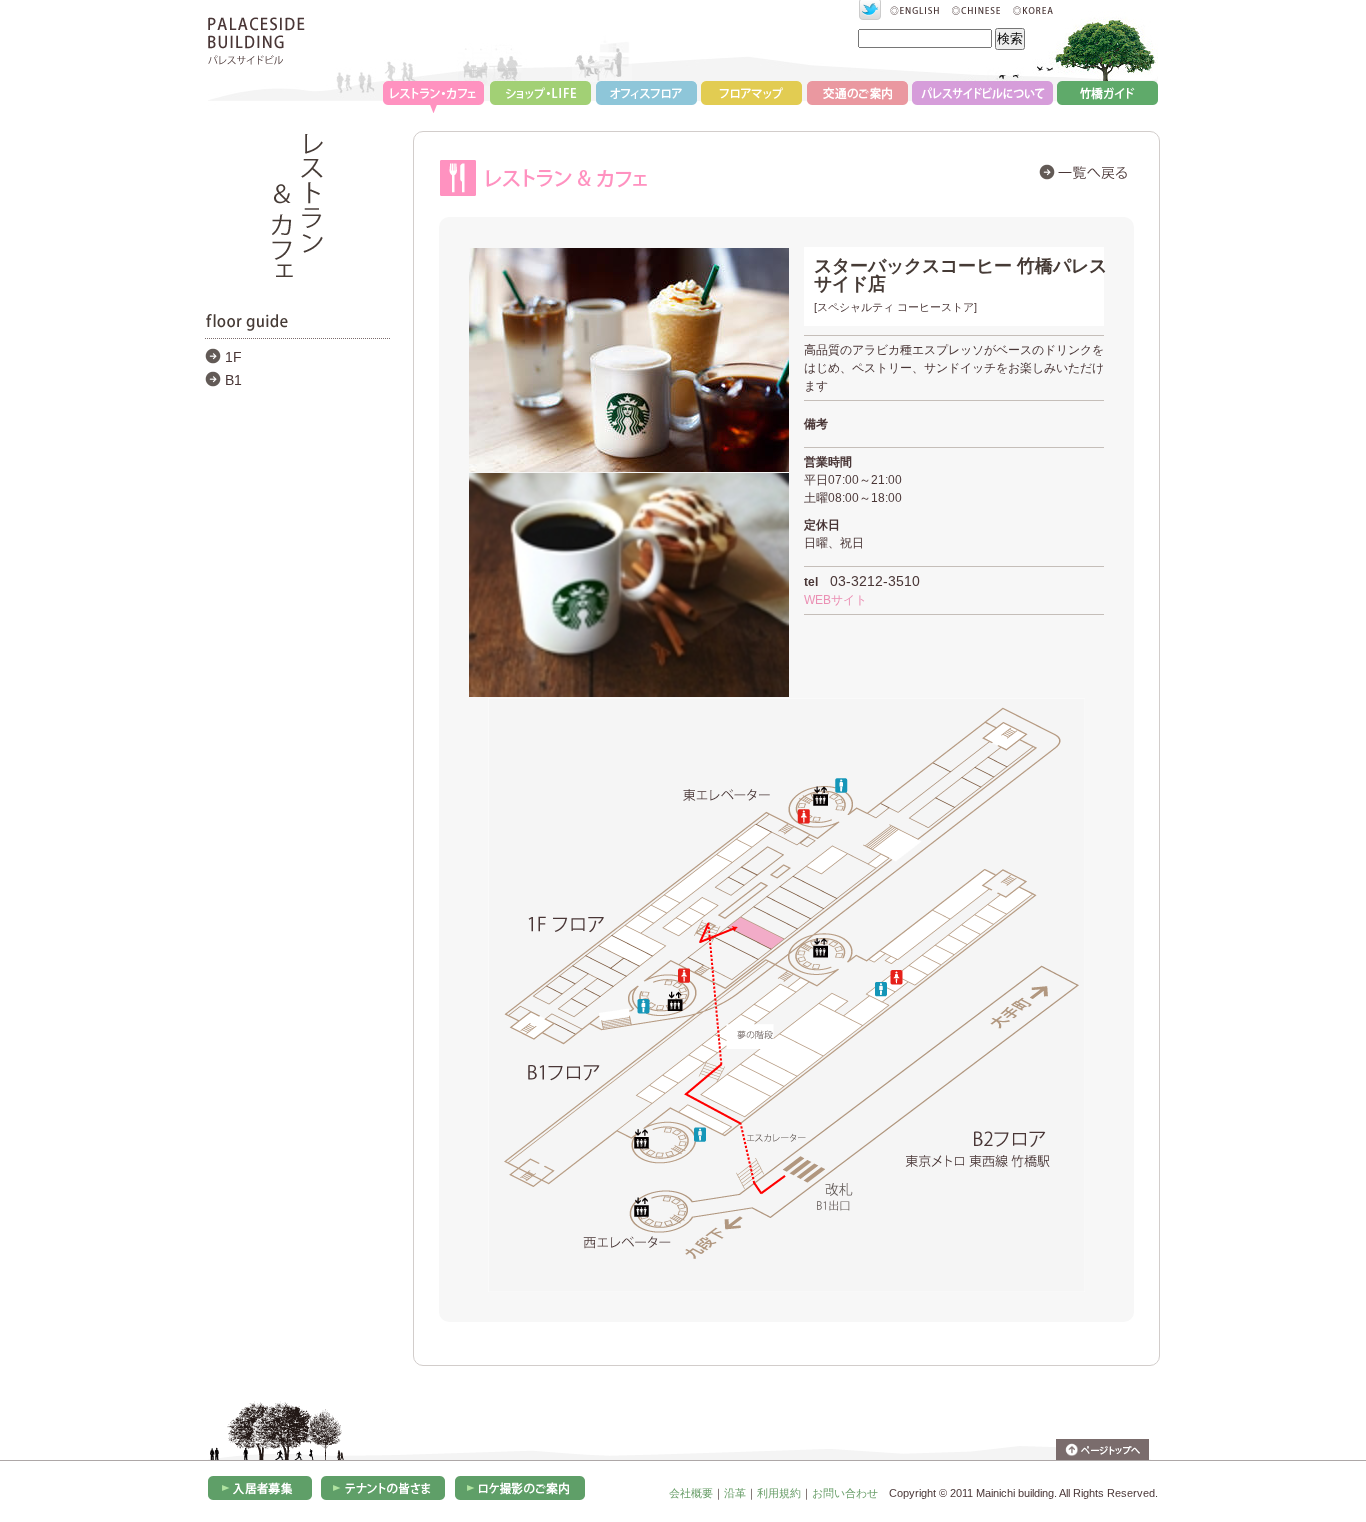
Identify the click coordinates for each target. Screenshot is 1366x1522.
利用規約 (779, 1493)
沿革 (735, 1493)
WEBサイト (835, 600)
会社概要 (691, 1493)
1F (233, 357)
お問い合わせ (845, 1493)
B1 (233, 380)
